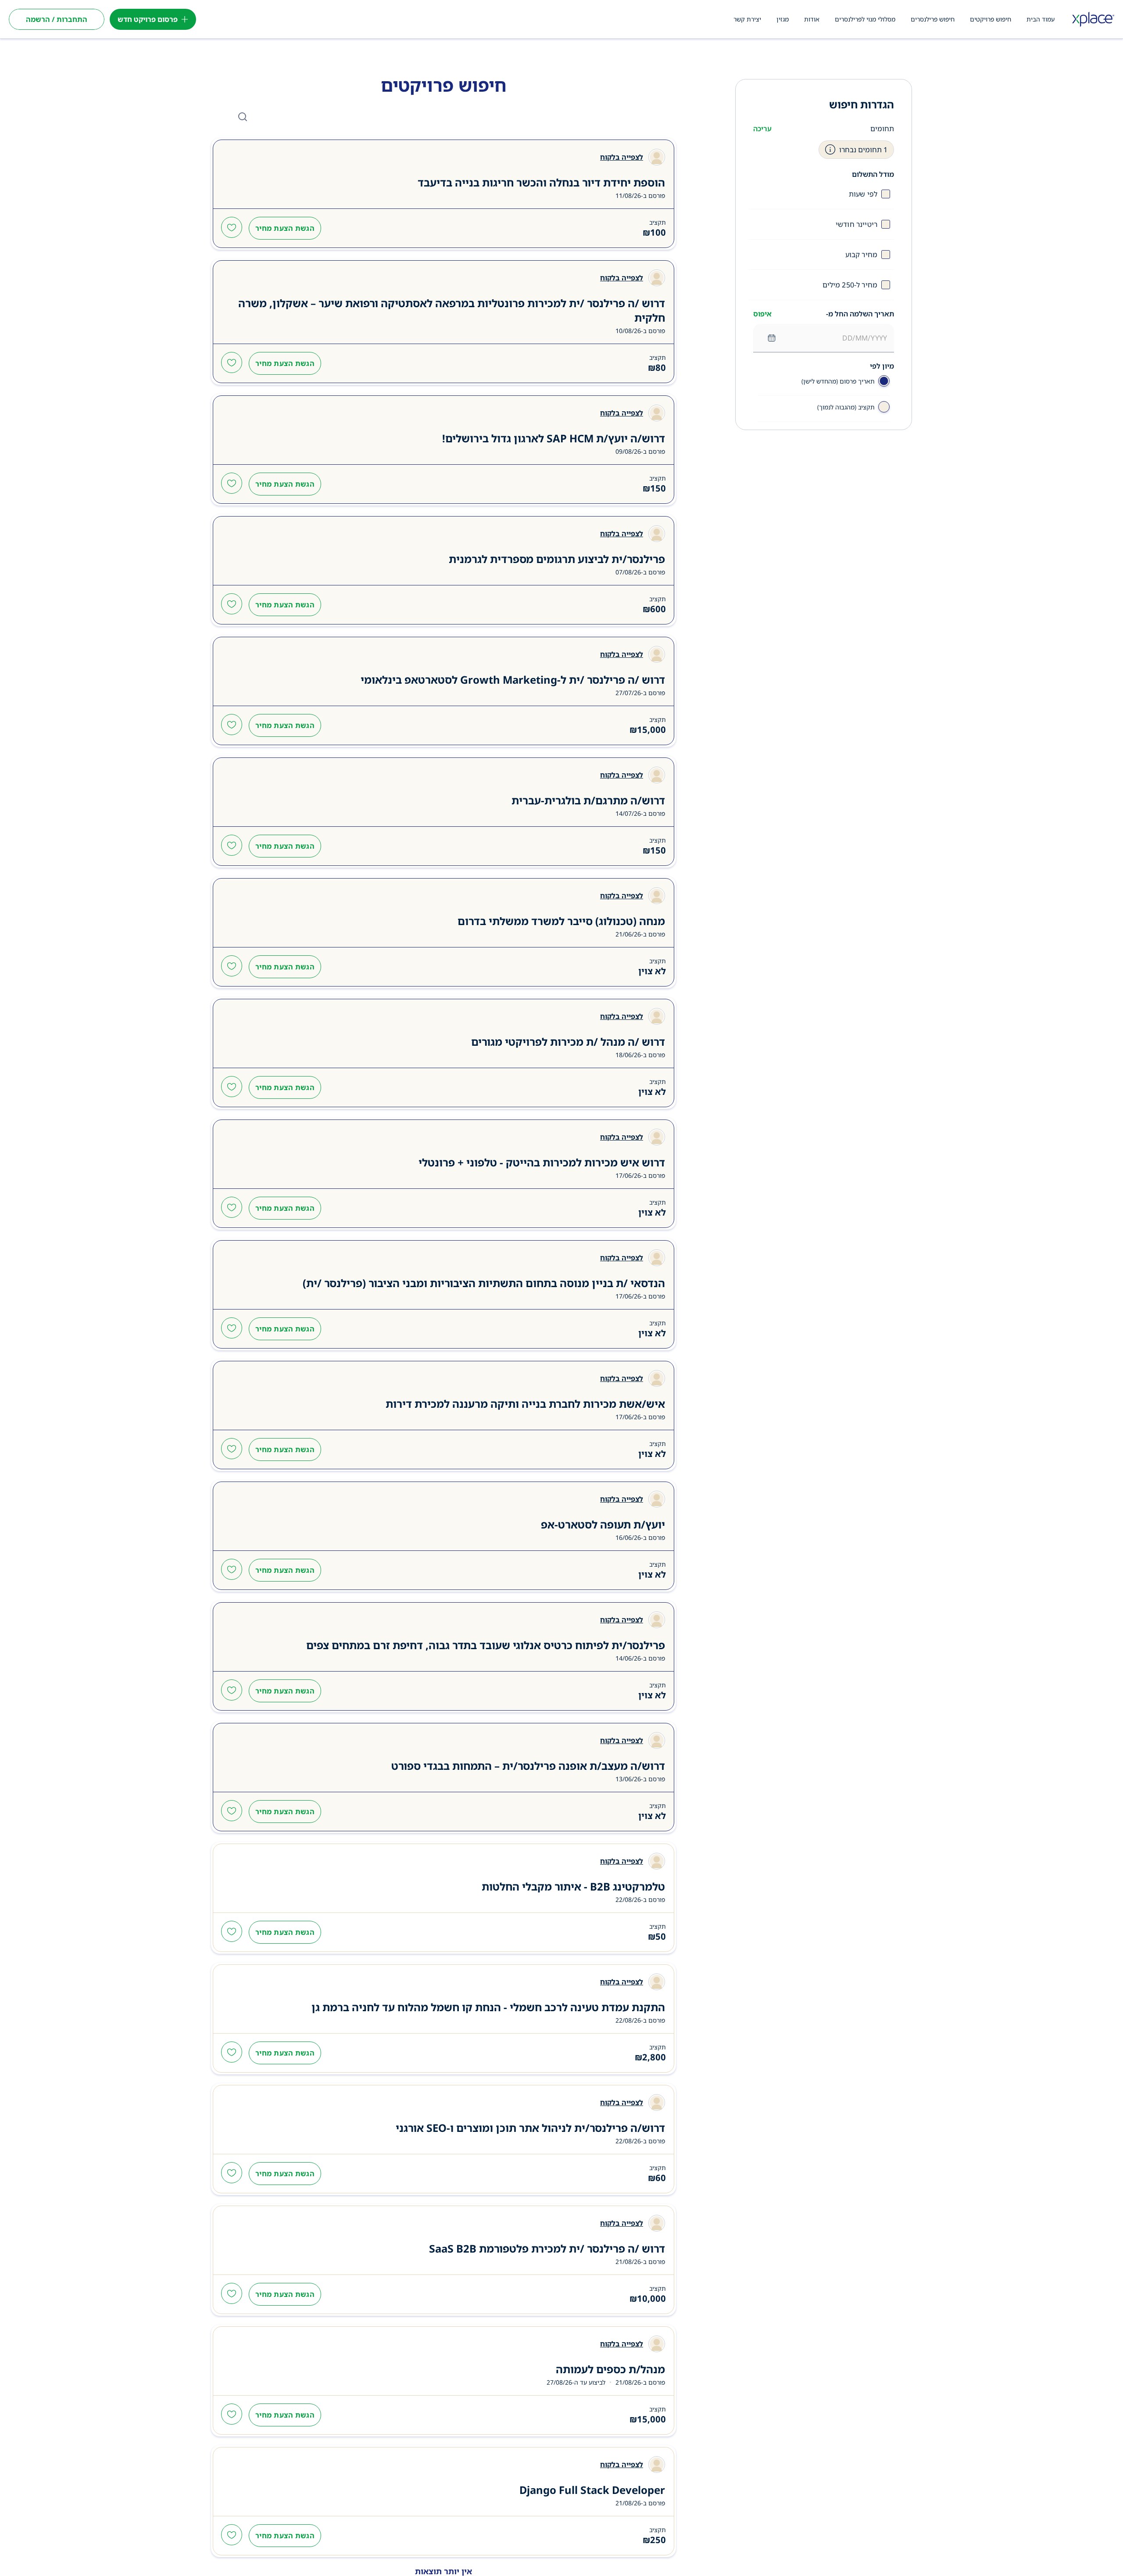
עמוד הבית (1041, 19)
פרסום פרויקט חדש (148, 19)
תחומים (882, 129)
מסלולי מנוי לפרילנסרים (865, 19)
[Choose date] (772, 338)
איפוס (762, 314)
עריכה (762, 129)
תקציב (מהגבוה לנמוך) (846, 407)
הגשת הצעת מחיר (285, 228)
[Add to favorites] (232, 228)
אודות (812, 19)
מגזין (783, 19)
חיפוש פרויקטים (991, 19)
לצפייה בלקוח (622, 157)
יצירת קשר (747, 19)
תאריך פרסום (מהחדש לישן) (838, 381)
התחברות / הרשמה (57, 19)
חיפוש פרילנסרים (933, 19)
